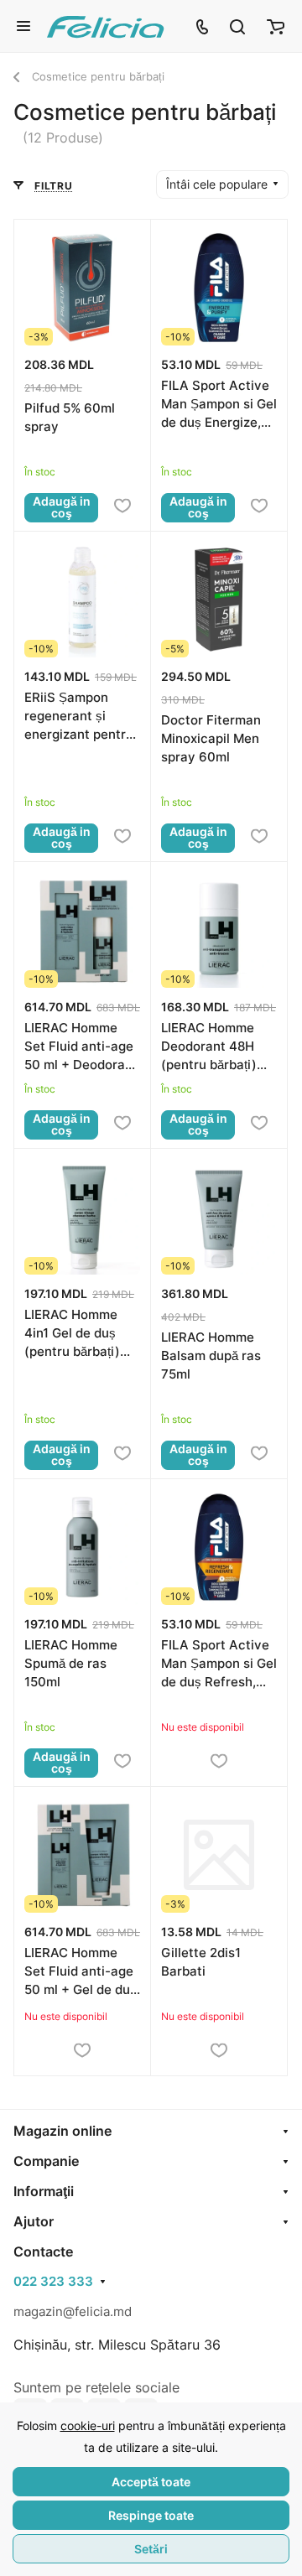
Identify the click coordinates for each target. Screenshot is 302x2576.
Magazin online (62, 2131)
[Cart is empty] (276, 26)
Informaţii (44, 2191)
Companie (46, 2161)
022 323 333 (53, 2282)
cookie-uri (88, 2425)
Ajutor (34, 2221)
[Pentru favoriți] (122, 506)
